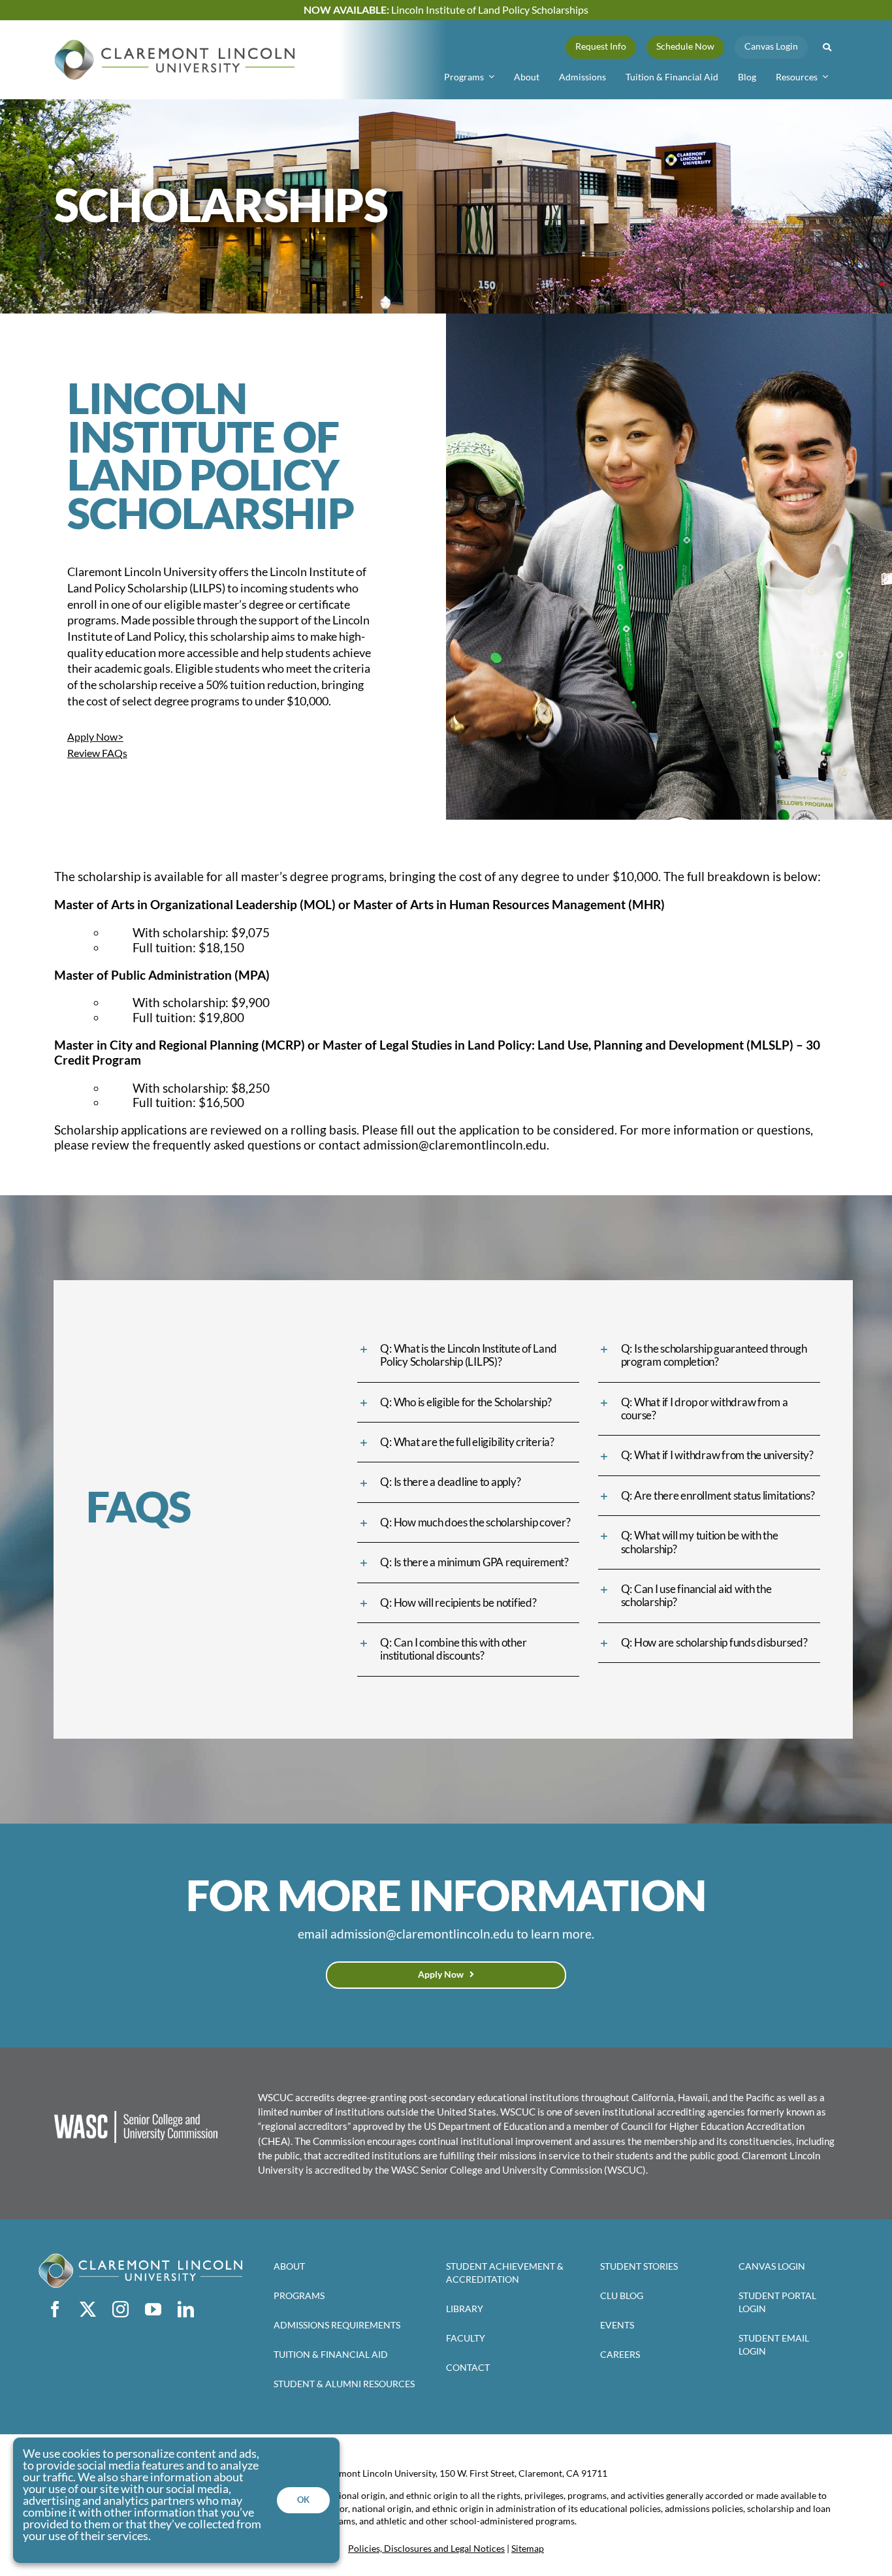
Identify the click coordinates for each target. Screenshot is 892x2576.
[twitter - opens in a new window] (88, 2309)
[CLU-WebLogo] (174, 45)
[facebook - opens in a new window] (55, 2309)
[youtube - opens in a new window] (153, 2309)
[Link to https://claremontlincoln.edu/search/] (827, 47)
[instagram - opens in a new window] (120, 2309)
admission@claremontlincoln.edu (455, 1145)
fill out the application (460, 1130)
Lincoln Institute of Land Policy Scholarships (446, 9)
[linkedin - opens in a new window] (185, 2309)
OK (303, 2500)
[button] (468, 1356)
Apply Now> (95, 736)
